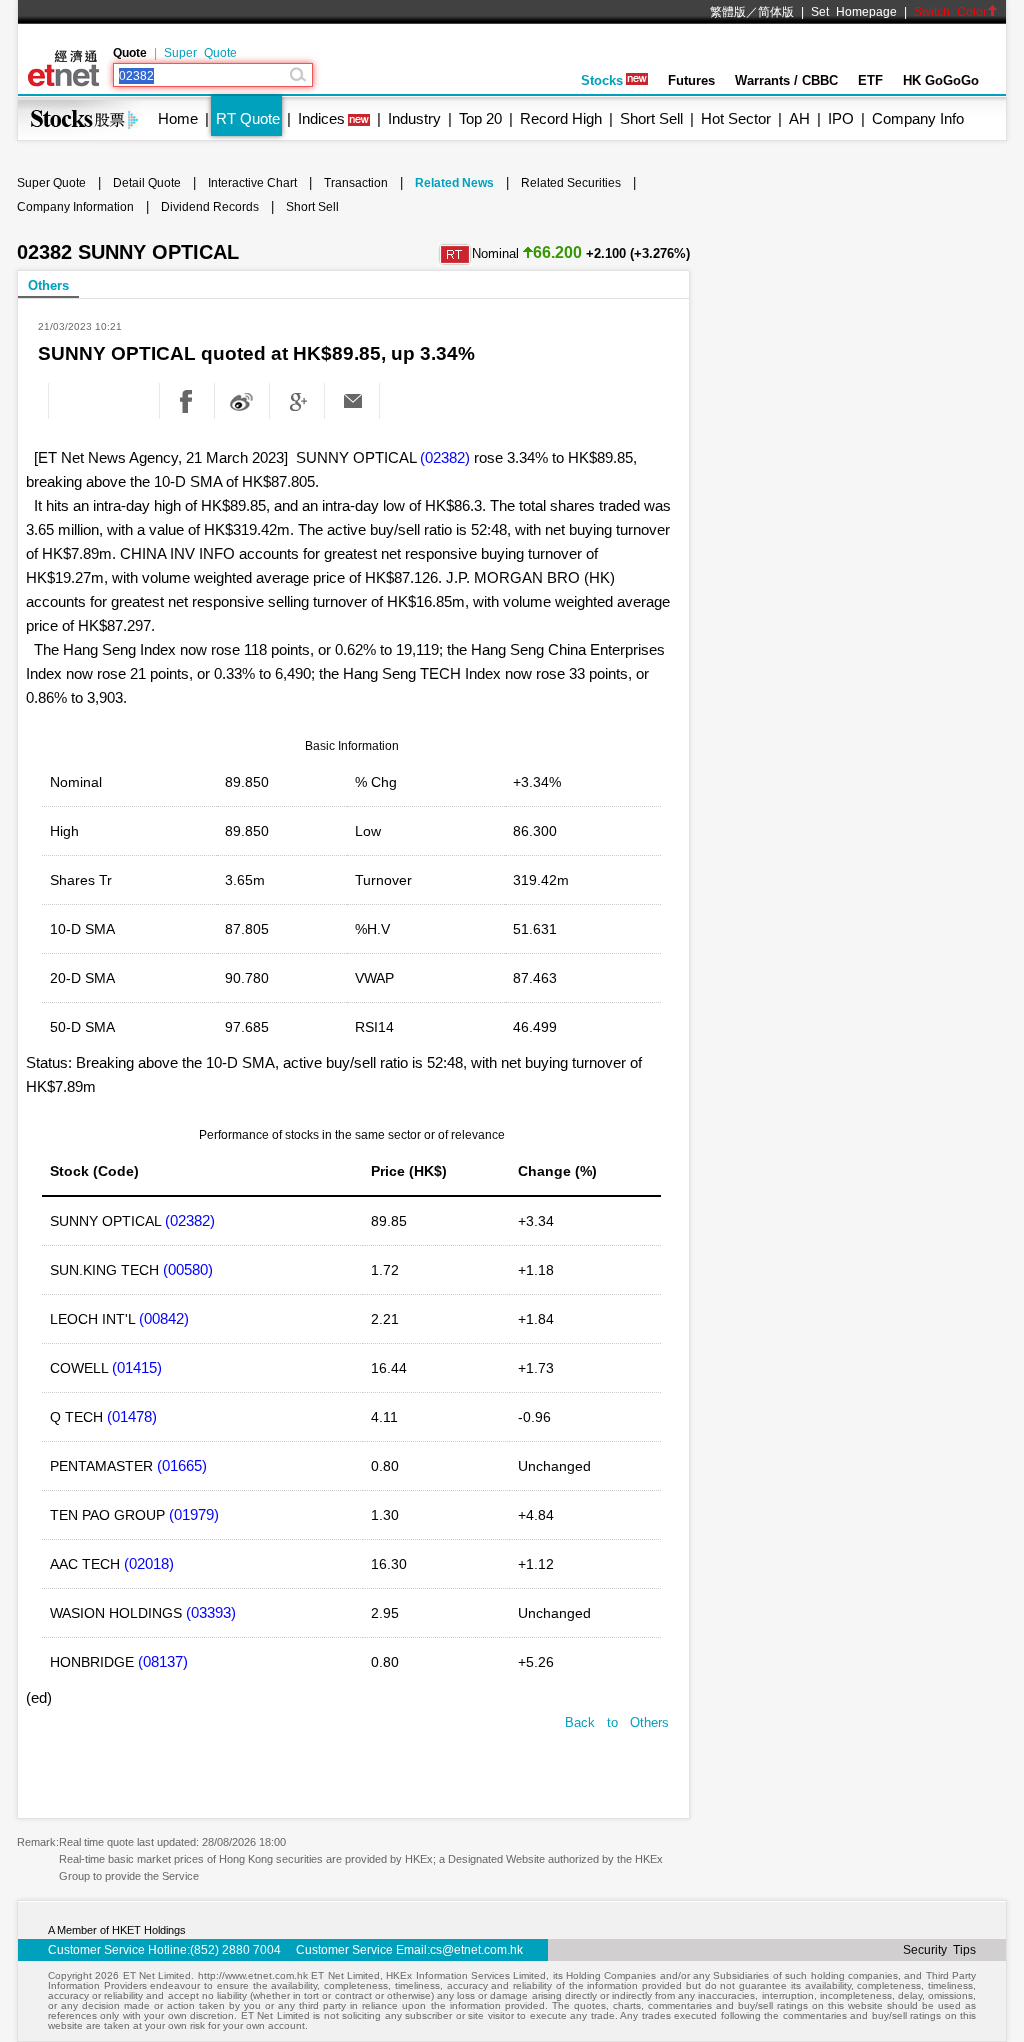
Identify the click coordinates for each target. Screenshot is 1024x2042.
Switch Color (950, 12)
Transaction (356, 183)
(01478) (132, 1416)
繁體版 (728, 12)
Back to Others (617, 1722)
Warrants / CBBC (786, 80)
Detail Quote (147, 183)
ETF (870, 80)
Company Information (75, 207)
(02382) (445, 457)
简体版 (776, 12)
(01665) (182, 1465)
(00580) (188, 1269)
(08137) (163, 1661)
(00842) (164, 1318)
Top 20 (480, 118)
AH (799, 118)
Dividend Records (210, 207)
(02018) (149, 1563)
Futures (691, 80)
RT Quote (248, 118)
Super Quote (200, 53)
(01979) (194, 1514)
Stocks (602, 80)
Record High (561, 118)
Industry (414, 118)
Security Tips (939, 1950)
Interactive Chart (252, 183)
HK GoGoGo (941, 80)
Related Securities (571, 183)
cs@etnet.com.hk (476, 1950)
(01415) (137, 1367)
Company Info (918, 118)
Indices (321, 118)
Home (178, 118)
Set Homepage (854, 12)
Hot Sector (736, 118)
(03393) (211, 1612)
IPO (841, 118)
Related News (454, 183)
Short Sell (651, 118)
